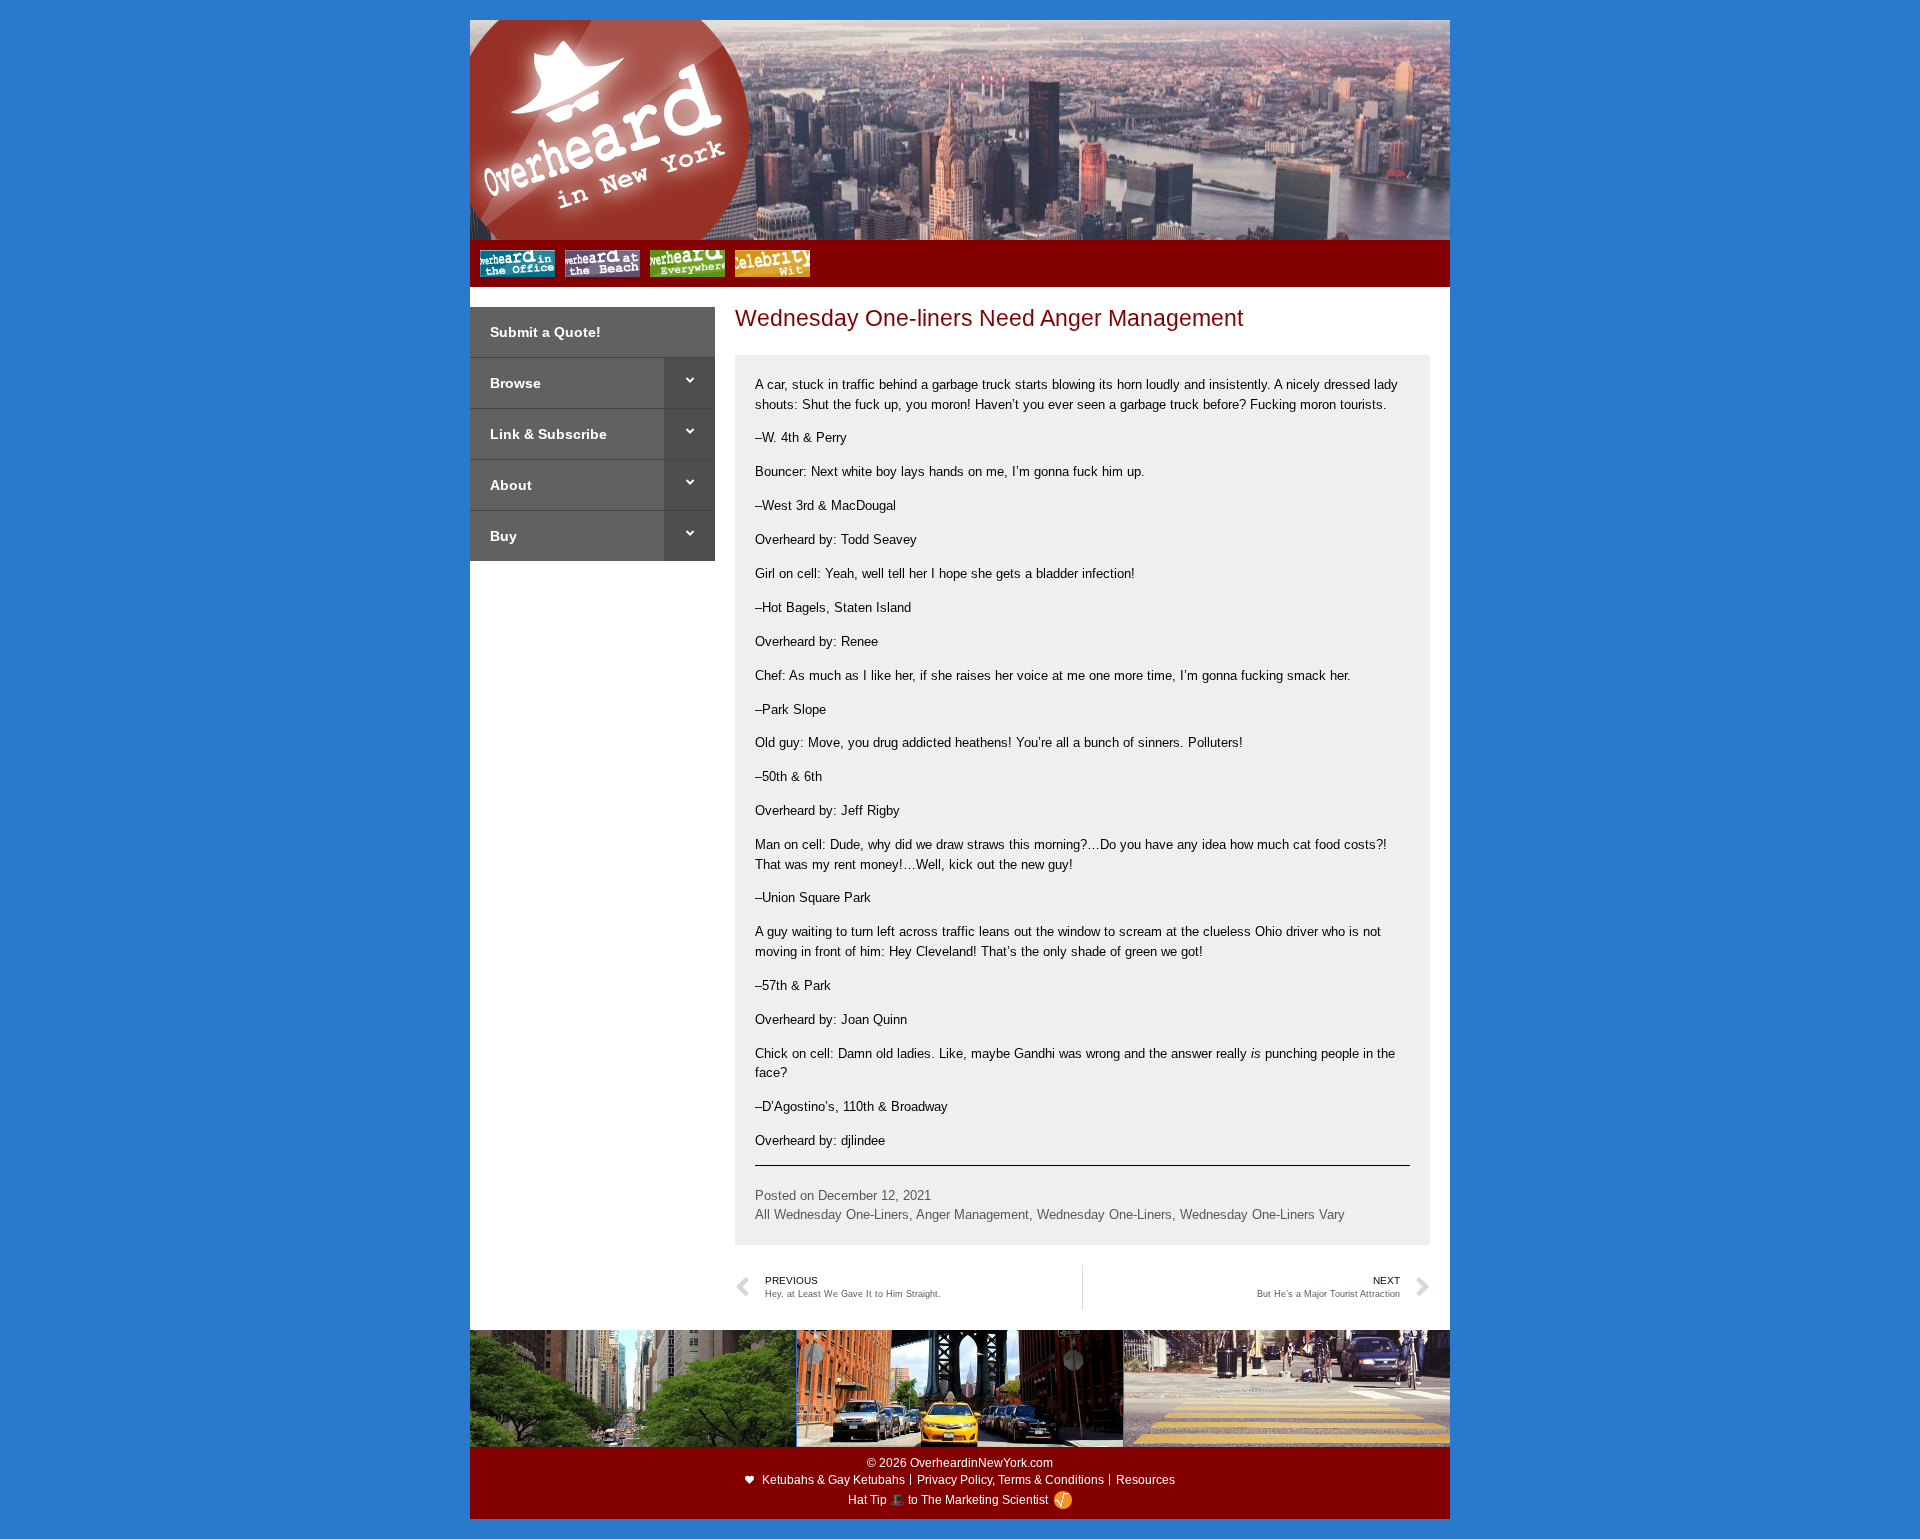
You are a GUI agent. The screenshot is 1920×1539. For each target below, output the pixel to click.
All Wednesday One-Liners (832, 1214)
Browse (515, 383)
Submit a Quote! (545, 332)
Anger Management (972, 1214)
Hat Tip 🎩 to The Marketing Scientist (948, 1500)
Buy (503, 536)
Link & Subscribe (548, 434)
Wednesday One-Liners (1104, 1214)
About (511, 485)
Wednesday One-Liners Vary (1262, 1214)
